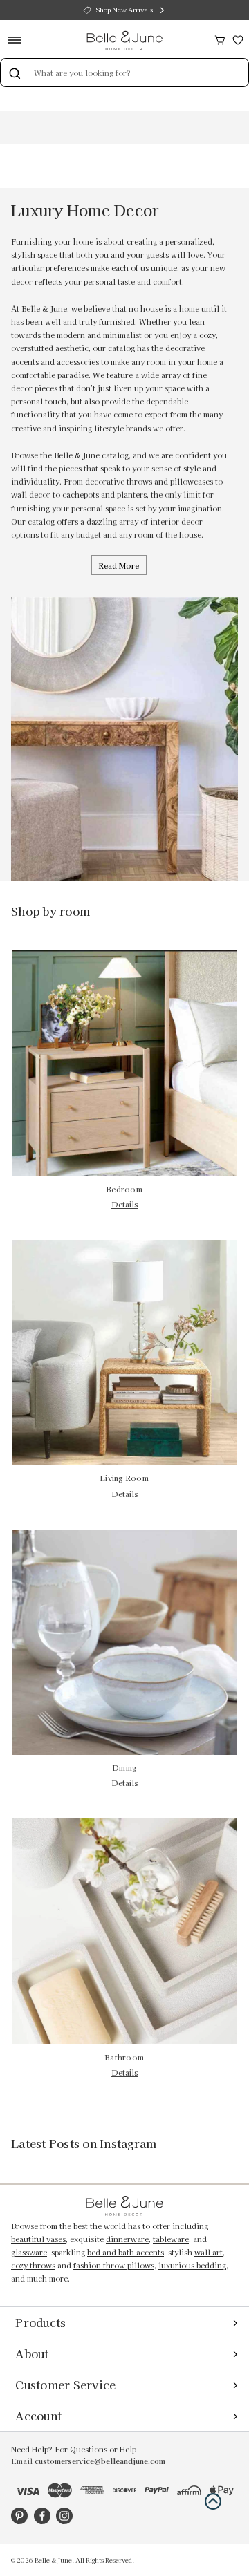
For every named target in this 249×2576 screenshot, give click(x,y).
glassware (29, 2252)
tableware (171, 2239)
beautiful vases (38, 2239)
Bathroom (124, 2057)
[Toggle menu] (19, 40)
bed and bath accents (126, 2252)
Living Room (124, 1478)
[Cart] (220, 38)
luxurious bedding (192, 2265)
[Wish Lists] (238, 38)
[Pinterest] (19, 2516)
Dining (125, 1768)
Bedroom (124, 1189)
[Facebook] (42, 2516)
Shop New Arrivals (124, 10)
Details (125, 1204)
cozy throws (33, 2265)
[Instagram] (64, 2516)
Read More (119, 565)
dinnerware (127, 2239)
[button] (213, 2501)
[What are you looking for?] (15, 73)
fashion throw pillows (114, 2265)
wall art (209, 2252)
